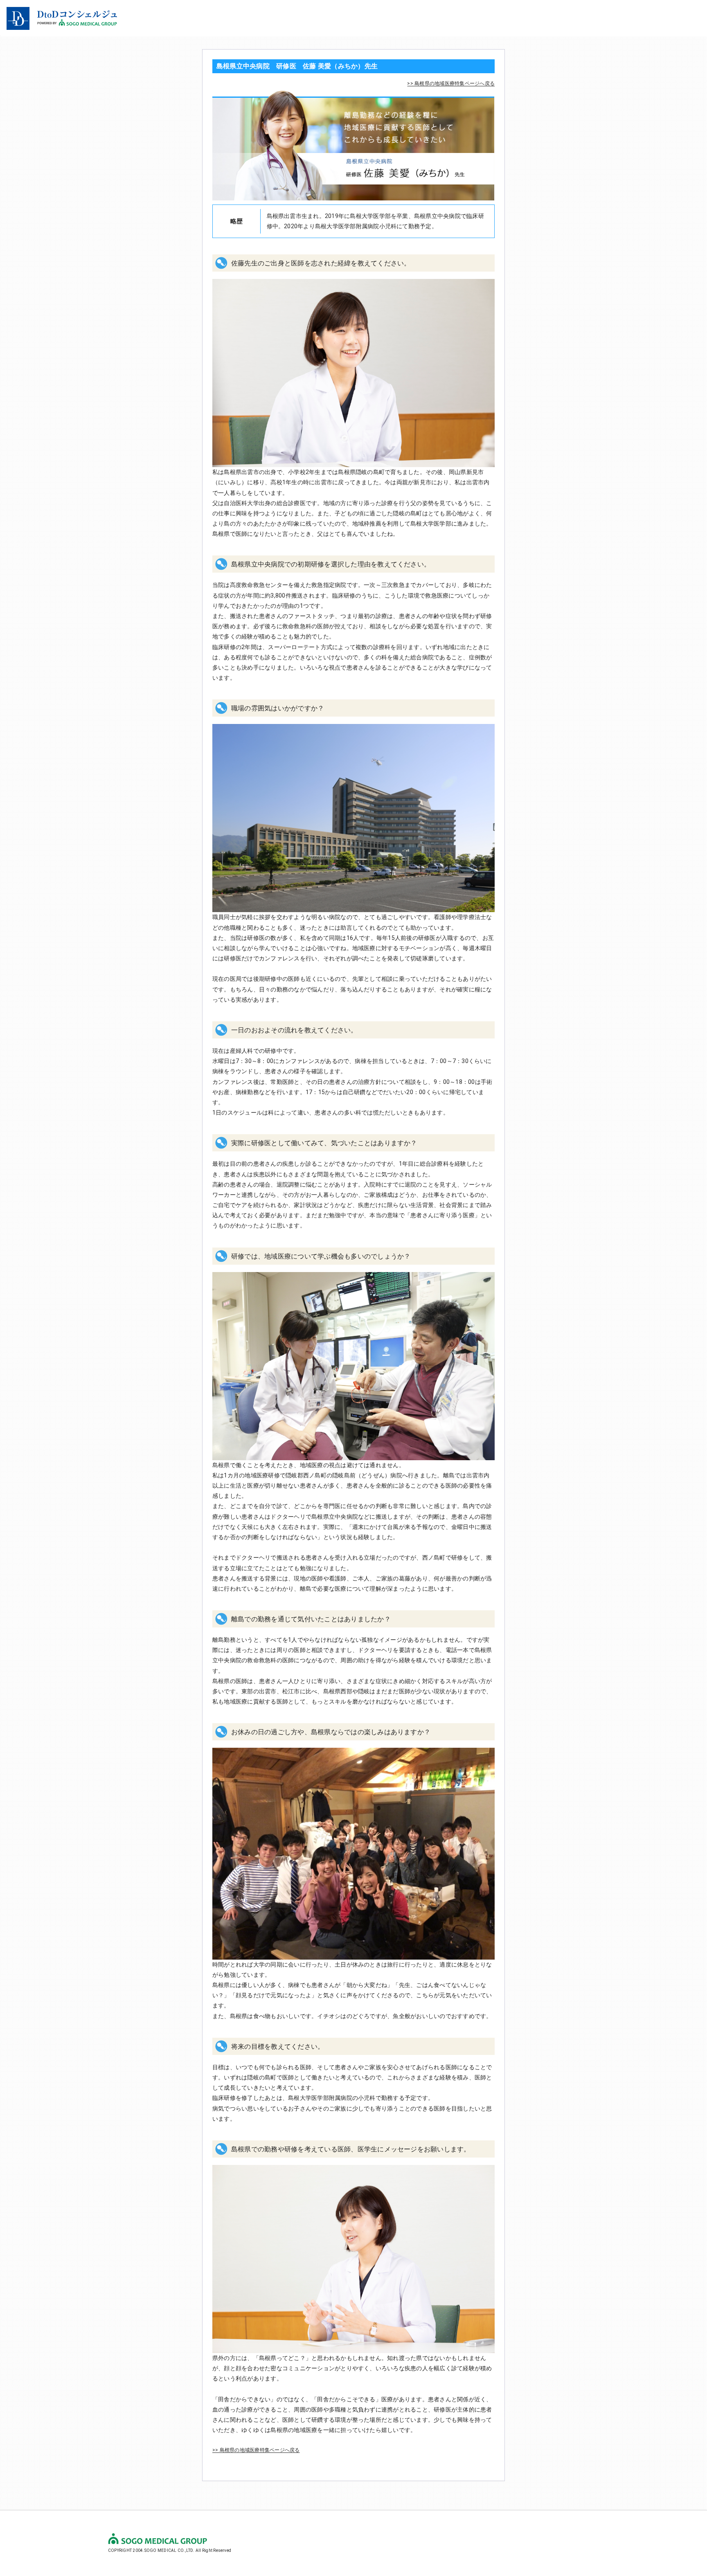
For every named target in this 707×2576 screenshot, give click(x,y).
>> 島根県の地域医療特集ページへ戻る (451, 83)
